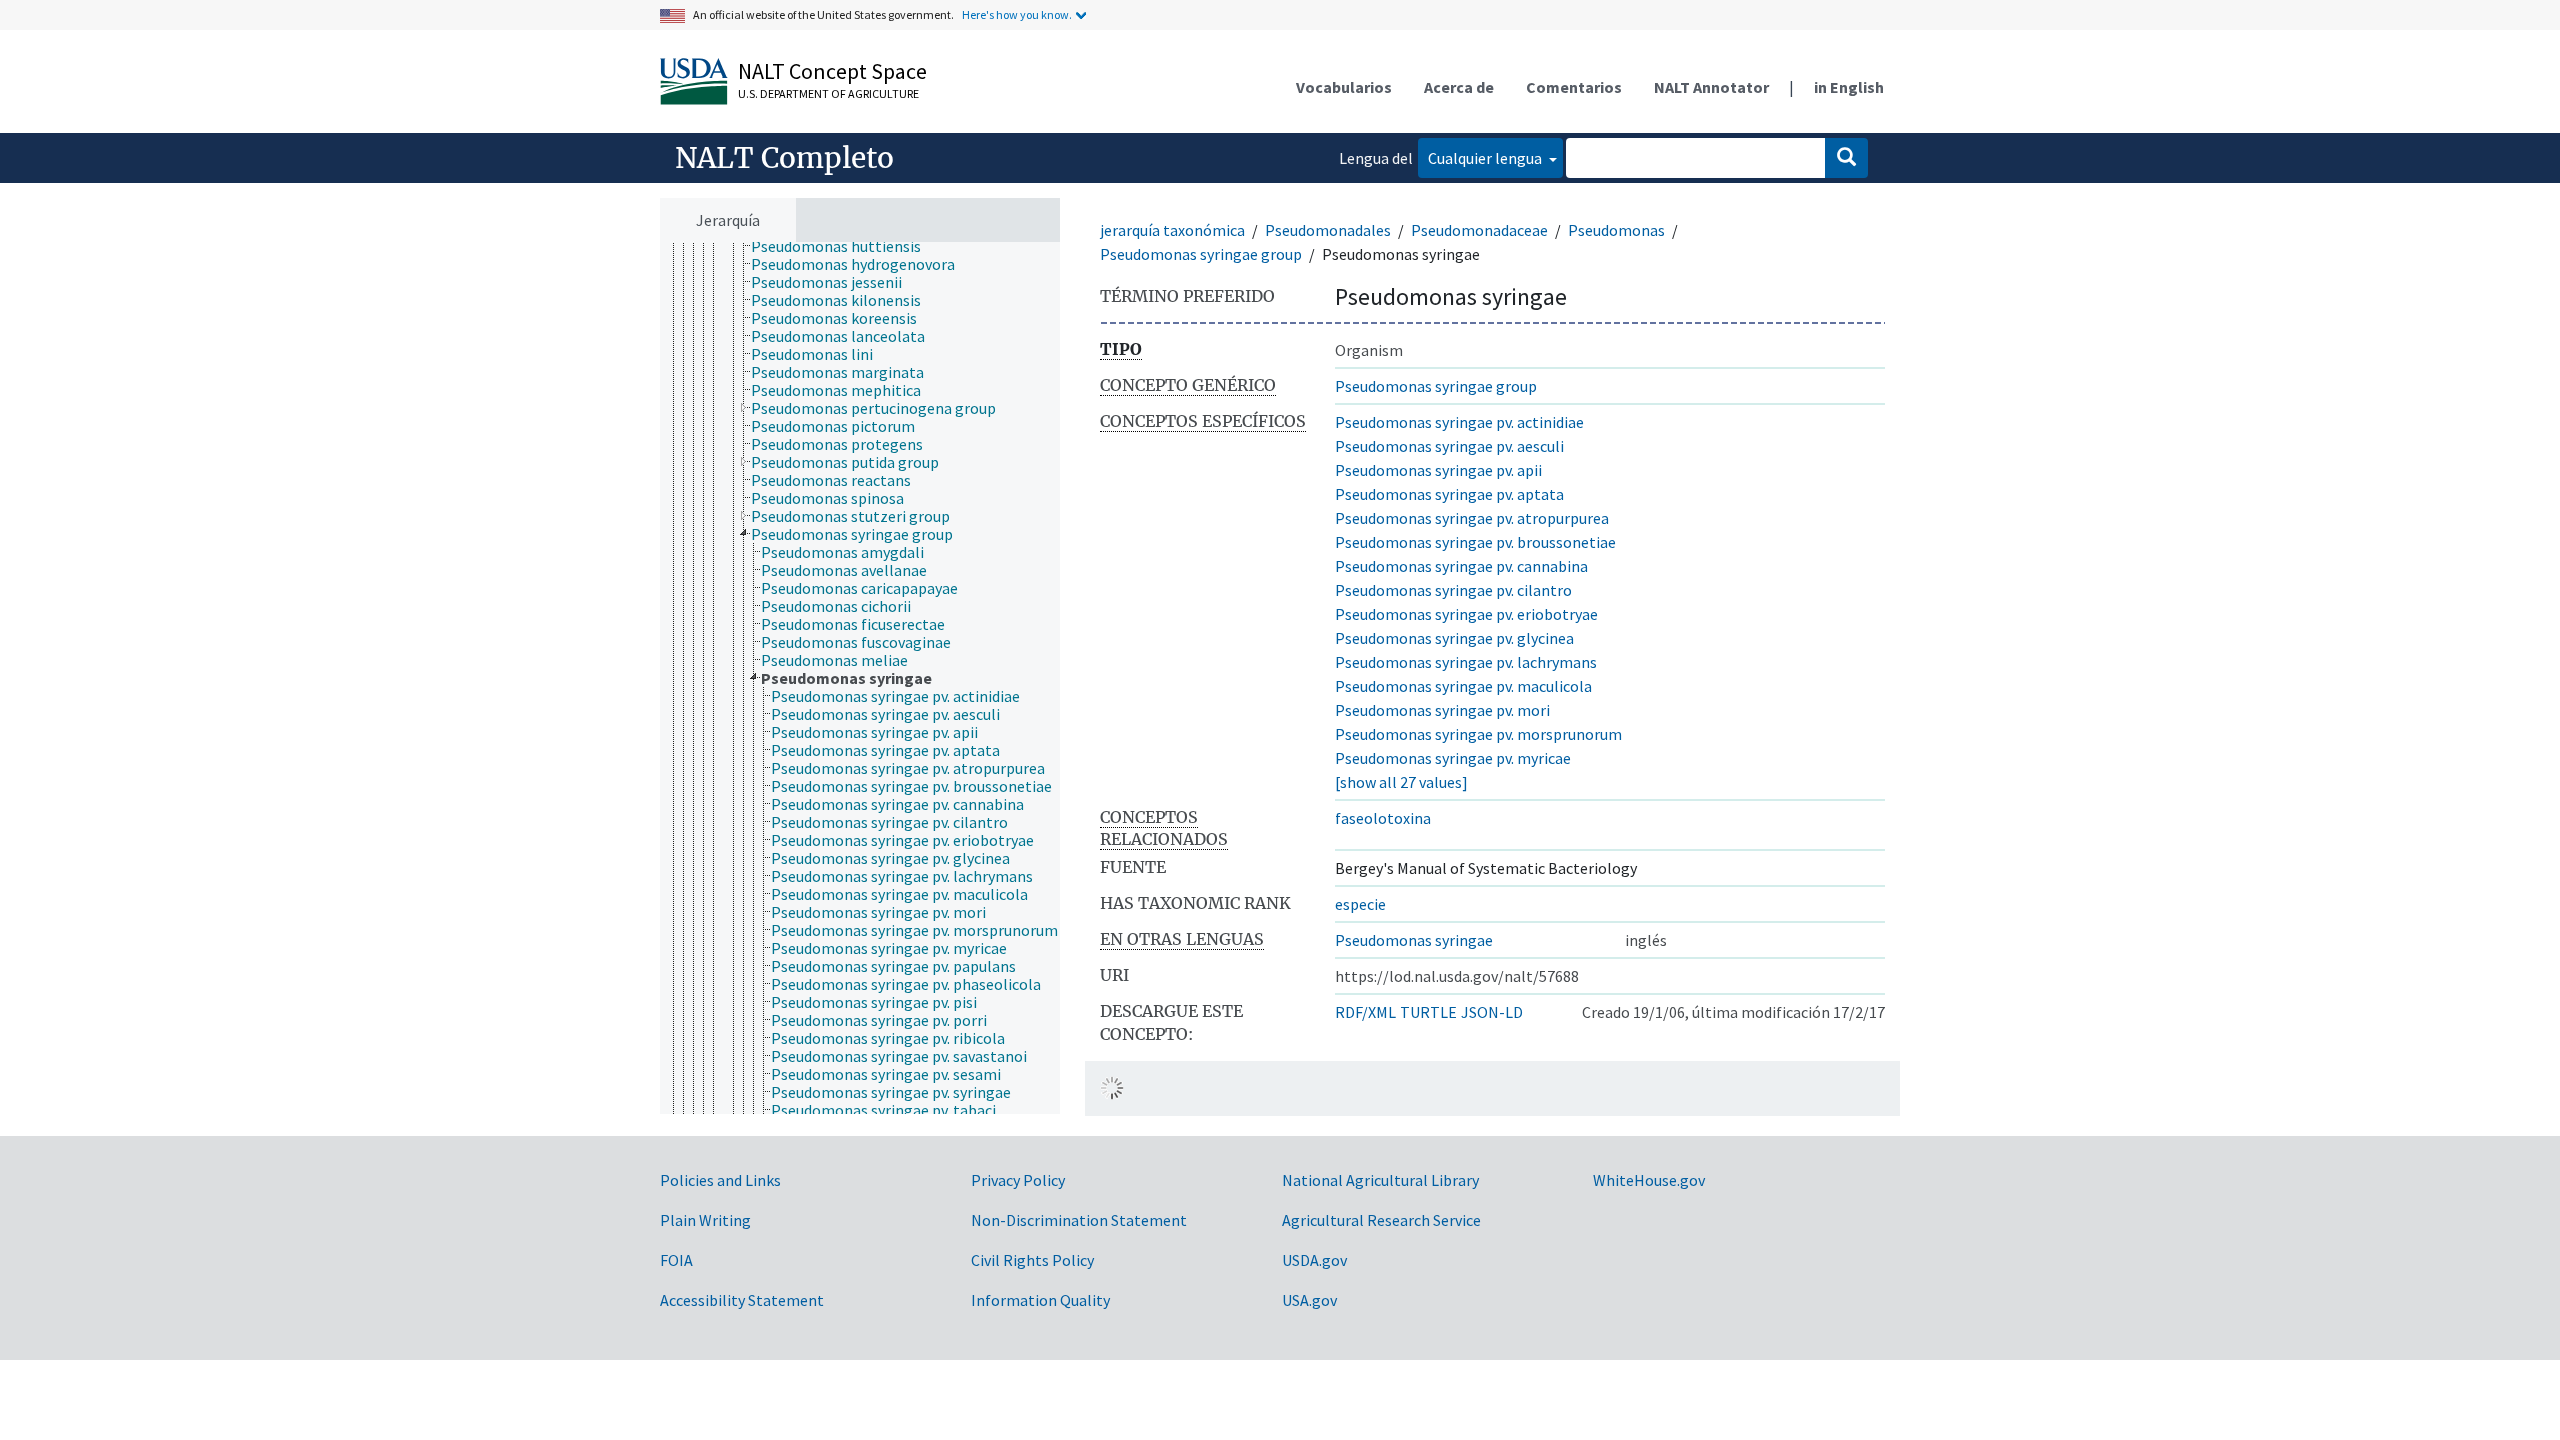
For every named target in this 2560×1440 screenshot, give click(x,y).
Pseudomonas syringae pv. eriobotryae (1466, 614)
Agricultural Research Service (1381, 1220)
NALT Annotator (1711, 87)
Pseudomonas (1616, 230)
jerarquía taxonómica (1172, 230)
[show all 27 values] (1401, 782)
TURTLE (1428, 1012)
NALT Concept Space (832, 71)
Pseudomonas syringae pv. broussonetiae (1475, 542)
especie (1360, 904)
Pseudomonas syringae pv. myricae (1453, 758)
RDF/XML (1365, 1012)
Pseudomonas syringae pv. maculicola (1463, 686)
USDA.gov (1314, 1260)
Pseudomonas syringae (1414, 940)
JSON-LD (1492, 1012)
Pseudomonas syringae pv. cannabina (1461, 566)
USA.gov (1309, 1300)
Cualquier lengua (1486, 158)
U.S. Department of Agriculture (828, 93)
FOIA (676, 1260)
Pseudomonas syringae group (1201, 254)
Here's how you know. (1017, 14)
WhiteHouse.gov (1649, 1180)
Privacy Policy (1018, 1180)
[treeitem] (844, 246)
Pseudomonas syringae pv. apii (1438, 470)
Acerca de (1459, 87)
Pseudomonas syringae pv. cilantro (1453, 590)
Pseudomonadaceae (1479, 230)
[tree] (860, 678)
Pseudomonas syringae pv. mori (1442, 710)
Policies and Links (720, 1180)
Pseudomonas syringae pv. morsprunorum (1478, 734)
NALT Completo (784, 158)
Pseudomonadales (1328, 230)
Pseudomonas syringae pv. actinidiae (1459, 422)
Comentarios (1574, 87)
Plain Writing (705, 1220)
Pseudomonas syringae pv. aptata (1449, 494)
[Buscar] (1846, 158)
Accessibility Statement (742, 1300)
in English (1849, 87)
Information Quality (1040, 1300)
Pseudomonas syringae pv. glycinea (1454, 638)
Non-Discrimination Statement (1079, 1220)
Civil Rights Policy (1032, 1260)
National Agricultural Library (1380, 1180)
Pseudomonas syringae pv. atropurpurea (1472, 518)
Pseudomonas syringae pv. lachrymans (1466, 662)
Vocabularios (1344, 87)
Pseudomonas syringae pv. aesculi (1449, 446)
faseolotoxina (1383, 818)
